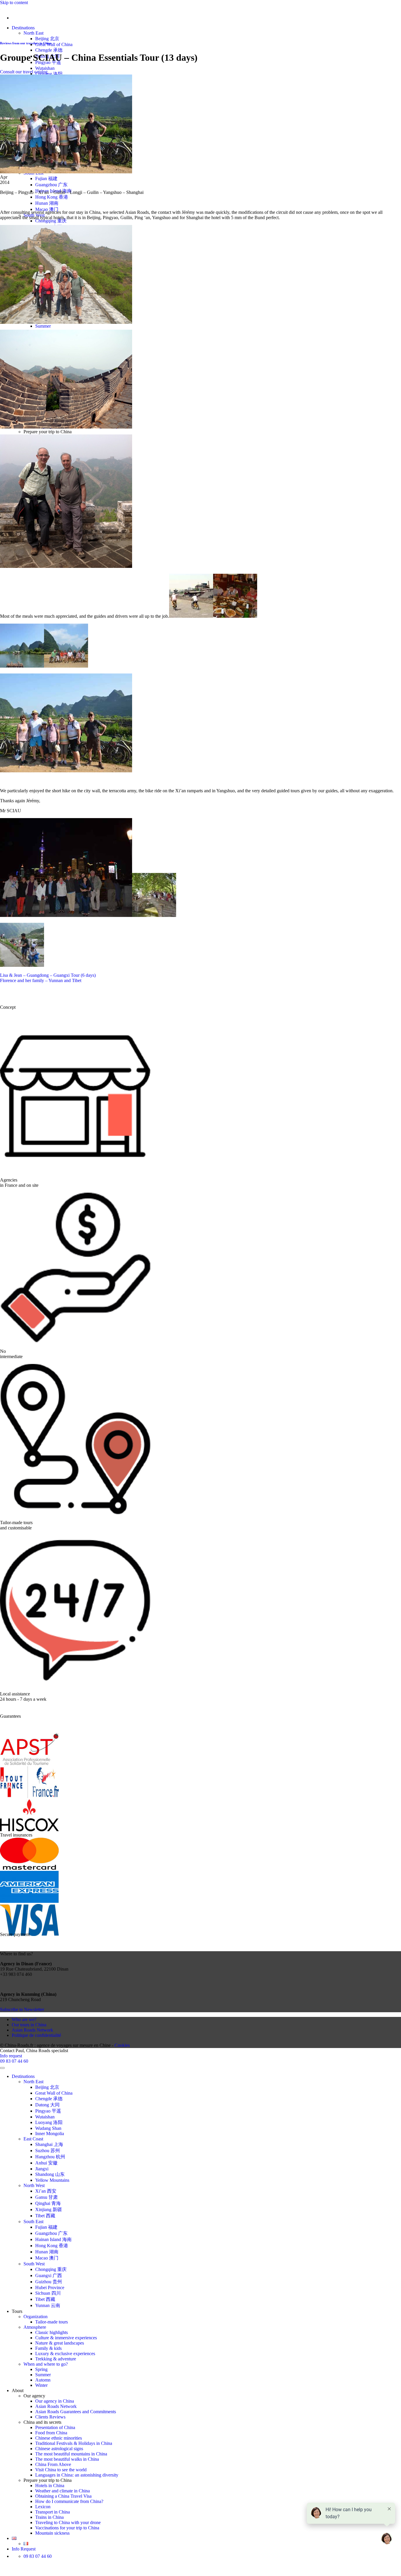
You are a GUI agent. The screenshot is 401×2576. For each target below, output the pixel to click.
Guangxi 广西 (49, 2275)
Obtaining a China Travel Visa (63, 2496)
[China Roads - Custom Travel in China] (0, 8)
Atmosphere (35, 2327)
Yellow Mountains (52, 2180)
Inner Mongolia (50, 2134)
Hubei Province (50, 2288)
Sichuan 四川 (48, 2293)
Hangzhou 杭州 (50, 2157)
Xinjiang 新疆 (49, 2209)
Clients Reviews (50, 2417)
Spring (41, 2369)
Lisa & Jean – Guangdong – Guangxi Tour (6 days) (48, 975)
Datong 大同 (47, 2105)
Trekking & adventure (56, 2359)
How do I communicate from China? (69, 2501)
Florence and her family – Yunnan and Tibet (41, 980)
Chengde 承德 (49, 50)
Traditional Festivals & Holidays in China (74, 2443)
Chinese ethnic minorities (59, 2438)
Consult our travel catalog (24, 72)
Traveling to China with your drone (68, 2522)
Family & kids (48, 2348)
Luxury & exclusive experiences (65, 2354)
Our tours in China (29, 2025)
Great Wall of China (54, 44)
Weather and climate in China (63, 2491)
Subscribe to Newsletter (22, 2009)
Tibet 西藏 (45, 2216)
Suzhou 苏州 (48, 2151)
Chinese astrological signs (59, 2449)
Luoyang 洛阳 (49, 74)
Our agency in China (55, 2401)
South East (33, 2222)
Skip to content (14, 2)
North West (34, 2185)
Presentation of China (55, 2427)
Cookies (122, 2045)
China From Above (53, 2464)
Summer (43, 326)
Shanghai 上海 (49, 2144)
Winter (41, 2385)
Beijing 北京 (47, 39)
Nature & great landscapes (60, 2343)
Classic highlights (52, 2332)
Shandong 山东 (50, 2174)
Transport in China (53, 2512)
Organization (36, 2317)
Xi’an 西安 (46, 2191)
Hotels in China (50, 2486)
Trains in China (49, 2517)
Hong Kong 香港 (52, 197)
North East (33, 33)
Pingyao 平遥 (48, 2111)
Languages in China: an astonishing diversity (77, 2475)
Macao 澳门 (47, 209)
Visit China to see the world (61, 2470)
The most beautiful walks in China (67, 2459)
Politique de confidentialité (36, 2035)
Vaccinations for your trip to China (67, 2528)
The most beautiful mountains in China (71, 2454)
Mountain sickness (52, 2533)
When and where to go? (46, 2364)
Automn (43, 2380)
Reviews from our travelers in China (26, 43)
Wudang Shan (48, 2128)
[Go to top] (2, 2068)
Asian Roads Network (32, 2030)
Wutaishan (45, 68)
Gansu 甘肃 (47, 2197)
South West (34, 2264)
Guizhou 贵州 (49, 2282)
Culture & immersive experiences (66, 2338)
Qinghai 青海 (48, 2203)
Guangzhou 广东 (51, 185)
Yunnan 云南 (48, 2305)
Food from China (51, 2433)
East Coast (33, 2139)
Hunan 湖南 (47, 203)
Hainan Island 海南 (53, 2239)
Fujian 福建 (46, 178)
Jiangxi (42, 2169)
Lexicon (43, 2507)
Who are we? (24, 2019)
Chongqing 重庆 (51, 221)
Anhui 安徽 (46, 2163)
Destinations (23, 28)
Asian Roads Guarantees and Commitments (76, 2412)
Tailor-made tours (52, 2322)
